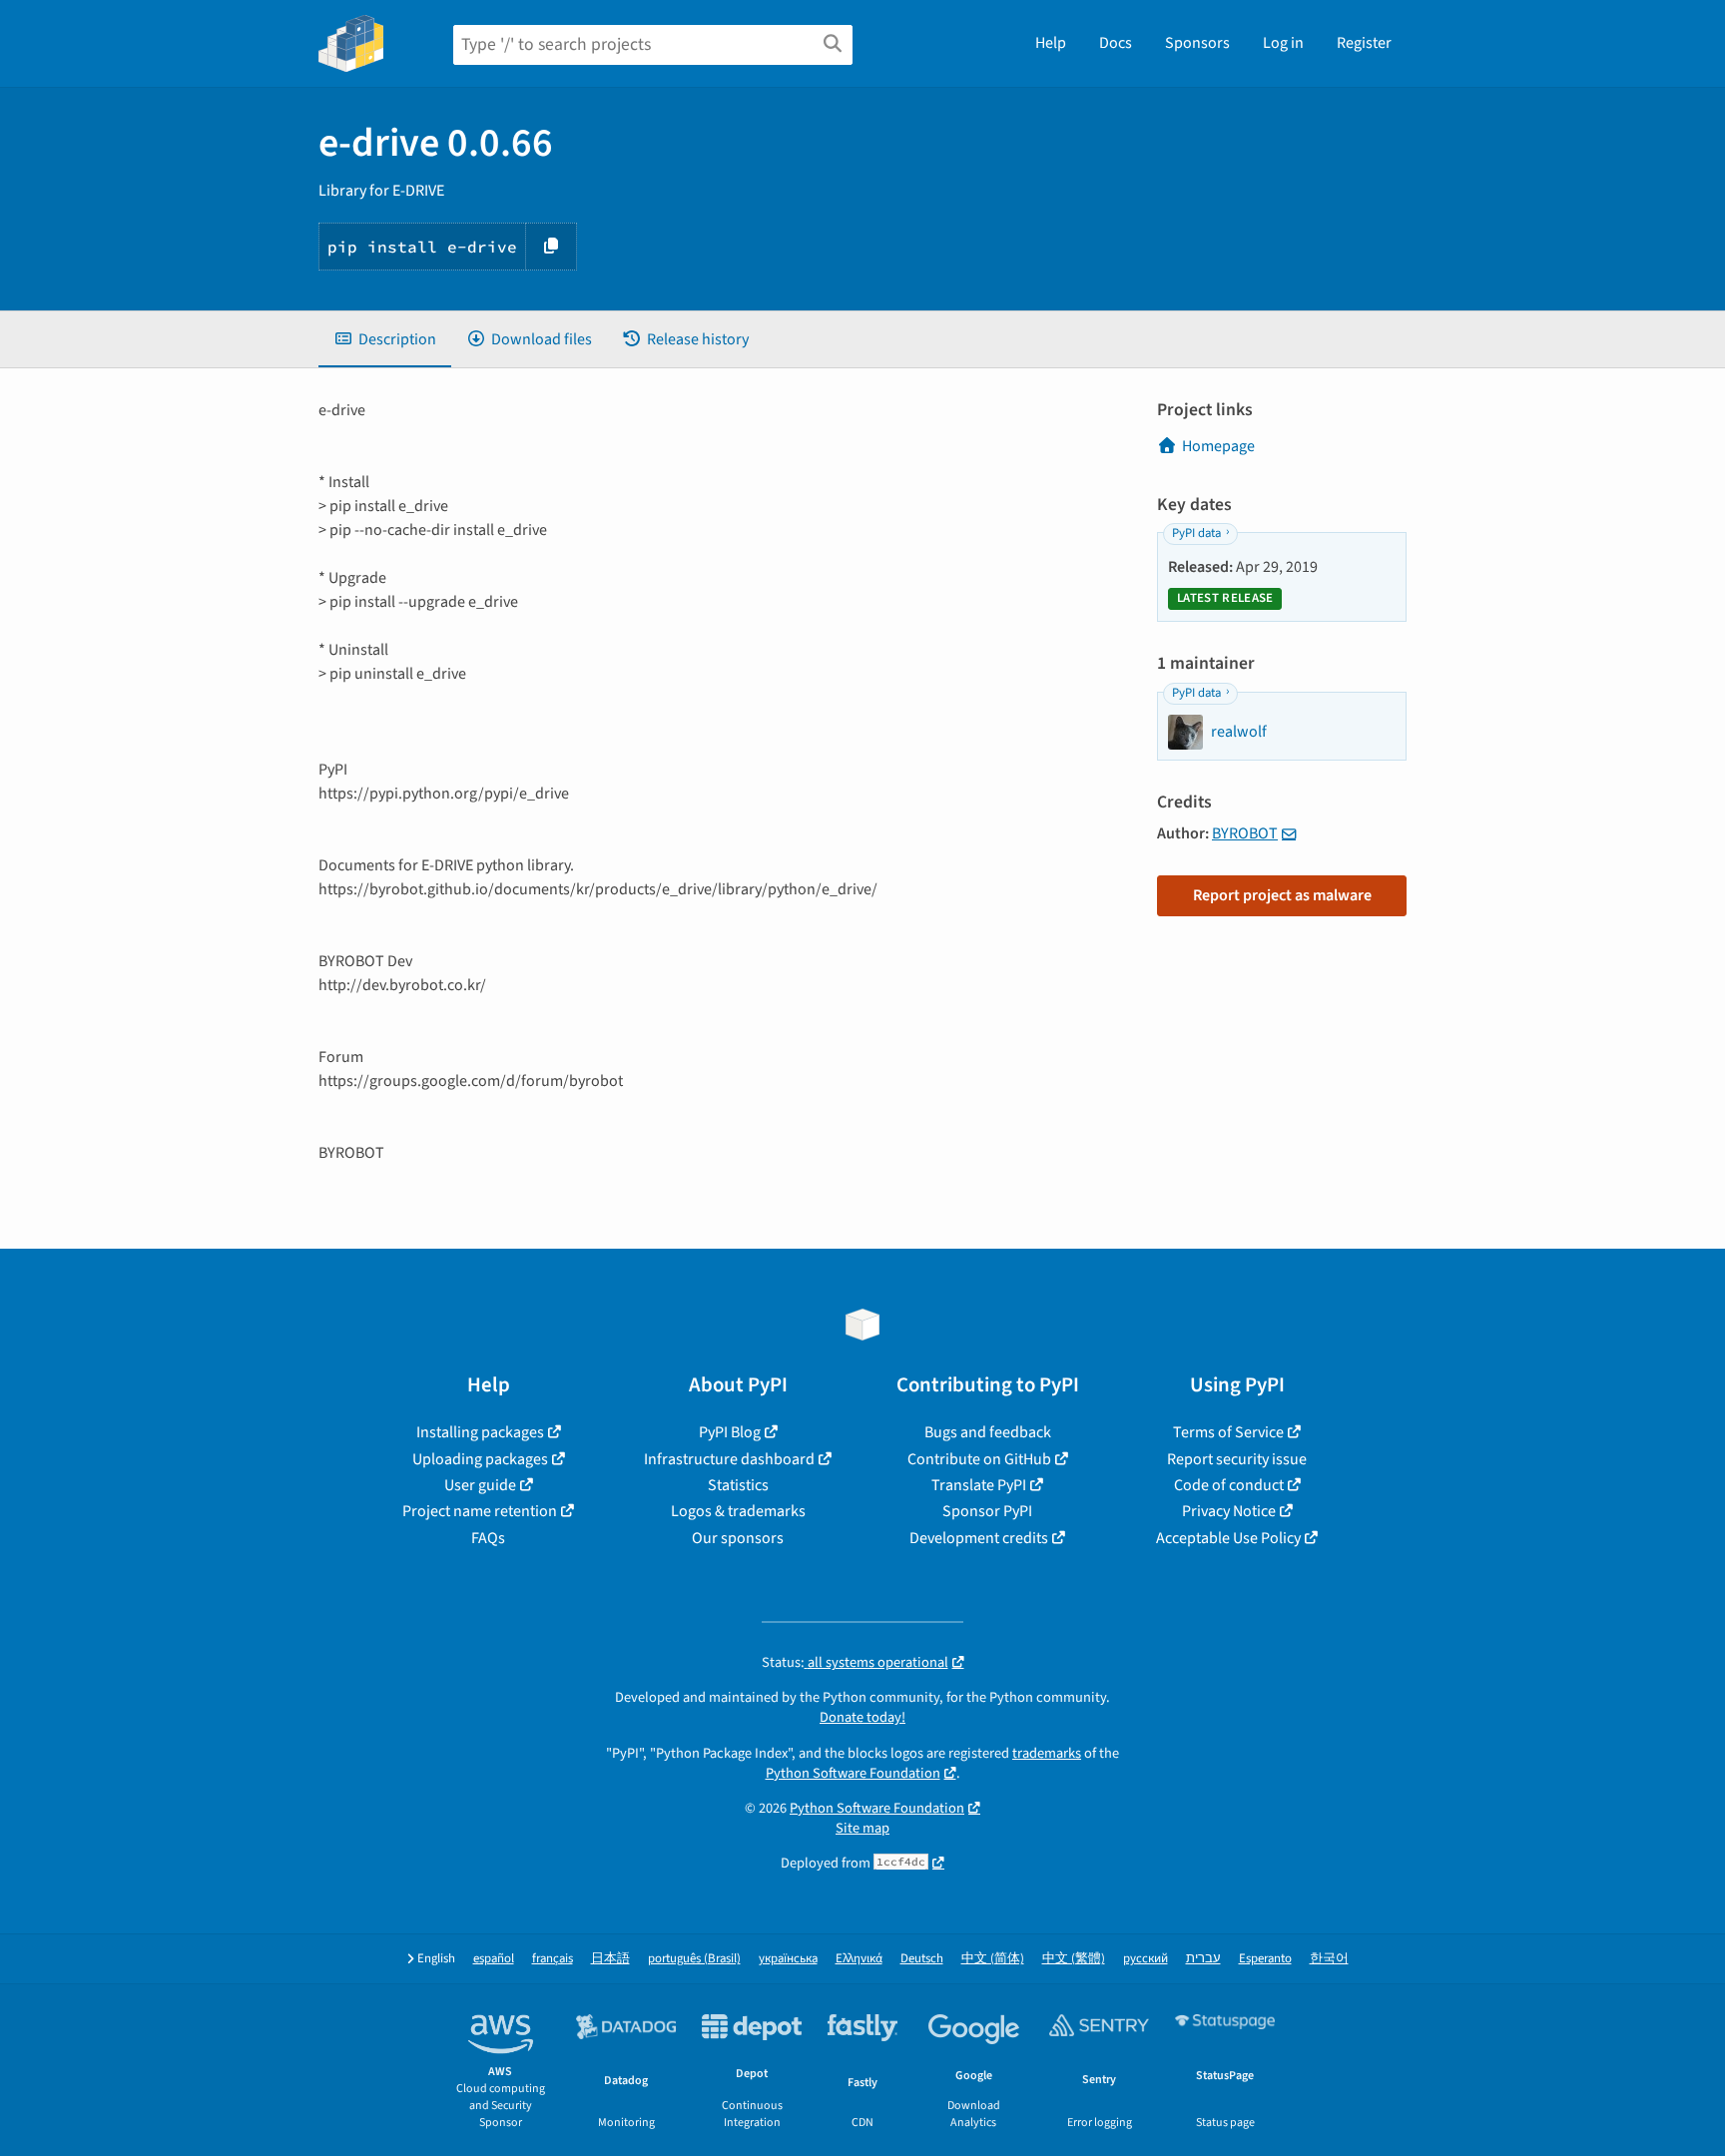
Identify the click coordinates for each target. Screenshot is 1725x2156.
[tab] (385, 339)
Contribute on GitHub (979, 1459)
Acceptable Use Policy (1228, 1538)
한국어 (1329, 1959)
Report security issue (1237, 1459)
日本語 (610, 1959)
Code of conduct (1229, 1485)
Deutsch (922, 1959)
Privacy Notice (1229, 1511)
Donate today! (862, 1717)
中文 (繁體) (1074, 1959)
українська (788, 1959)
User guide (480, 1485)
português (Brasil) (694, 1959)
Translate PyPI (979, 1485)
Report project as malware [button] (1282, 895)
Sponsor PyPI (987, 1511)
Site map (862, 1828)
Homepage (1218, 446)
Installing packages (480, 1432)
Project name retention (480, 1511)
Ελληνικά (859, 1959)
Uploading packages (480, 1459)
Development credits (979, 1538)
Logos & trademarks (738, 1511)
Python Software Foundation (853, 1773)
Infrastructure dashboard (729, 1459)
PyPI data (1196, 533)
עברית (1203, 1959)
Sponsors (1197, 43)
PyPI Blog (730, 1432)
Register (1364, 43)
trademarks (1047, 1753)
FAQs (488, 1538)
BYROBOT (1245, 833)
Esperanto (1265, 1959)
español (494, 1959)
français (553, 1959)
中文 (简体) (993, 1959)
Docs (1116, 43)
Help (1051, 43)
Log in (1283, 43)
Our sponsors (738, 1538)
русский (1146, 1959)
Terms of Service (1228, 1432)
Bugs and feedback (988, 1432)
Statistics (738, 1485)
